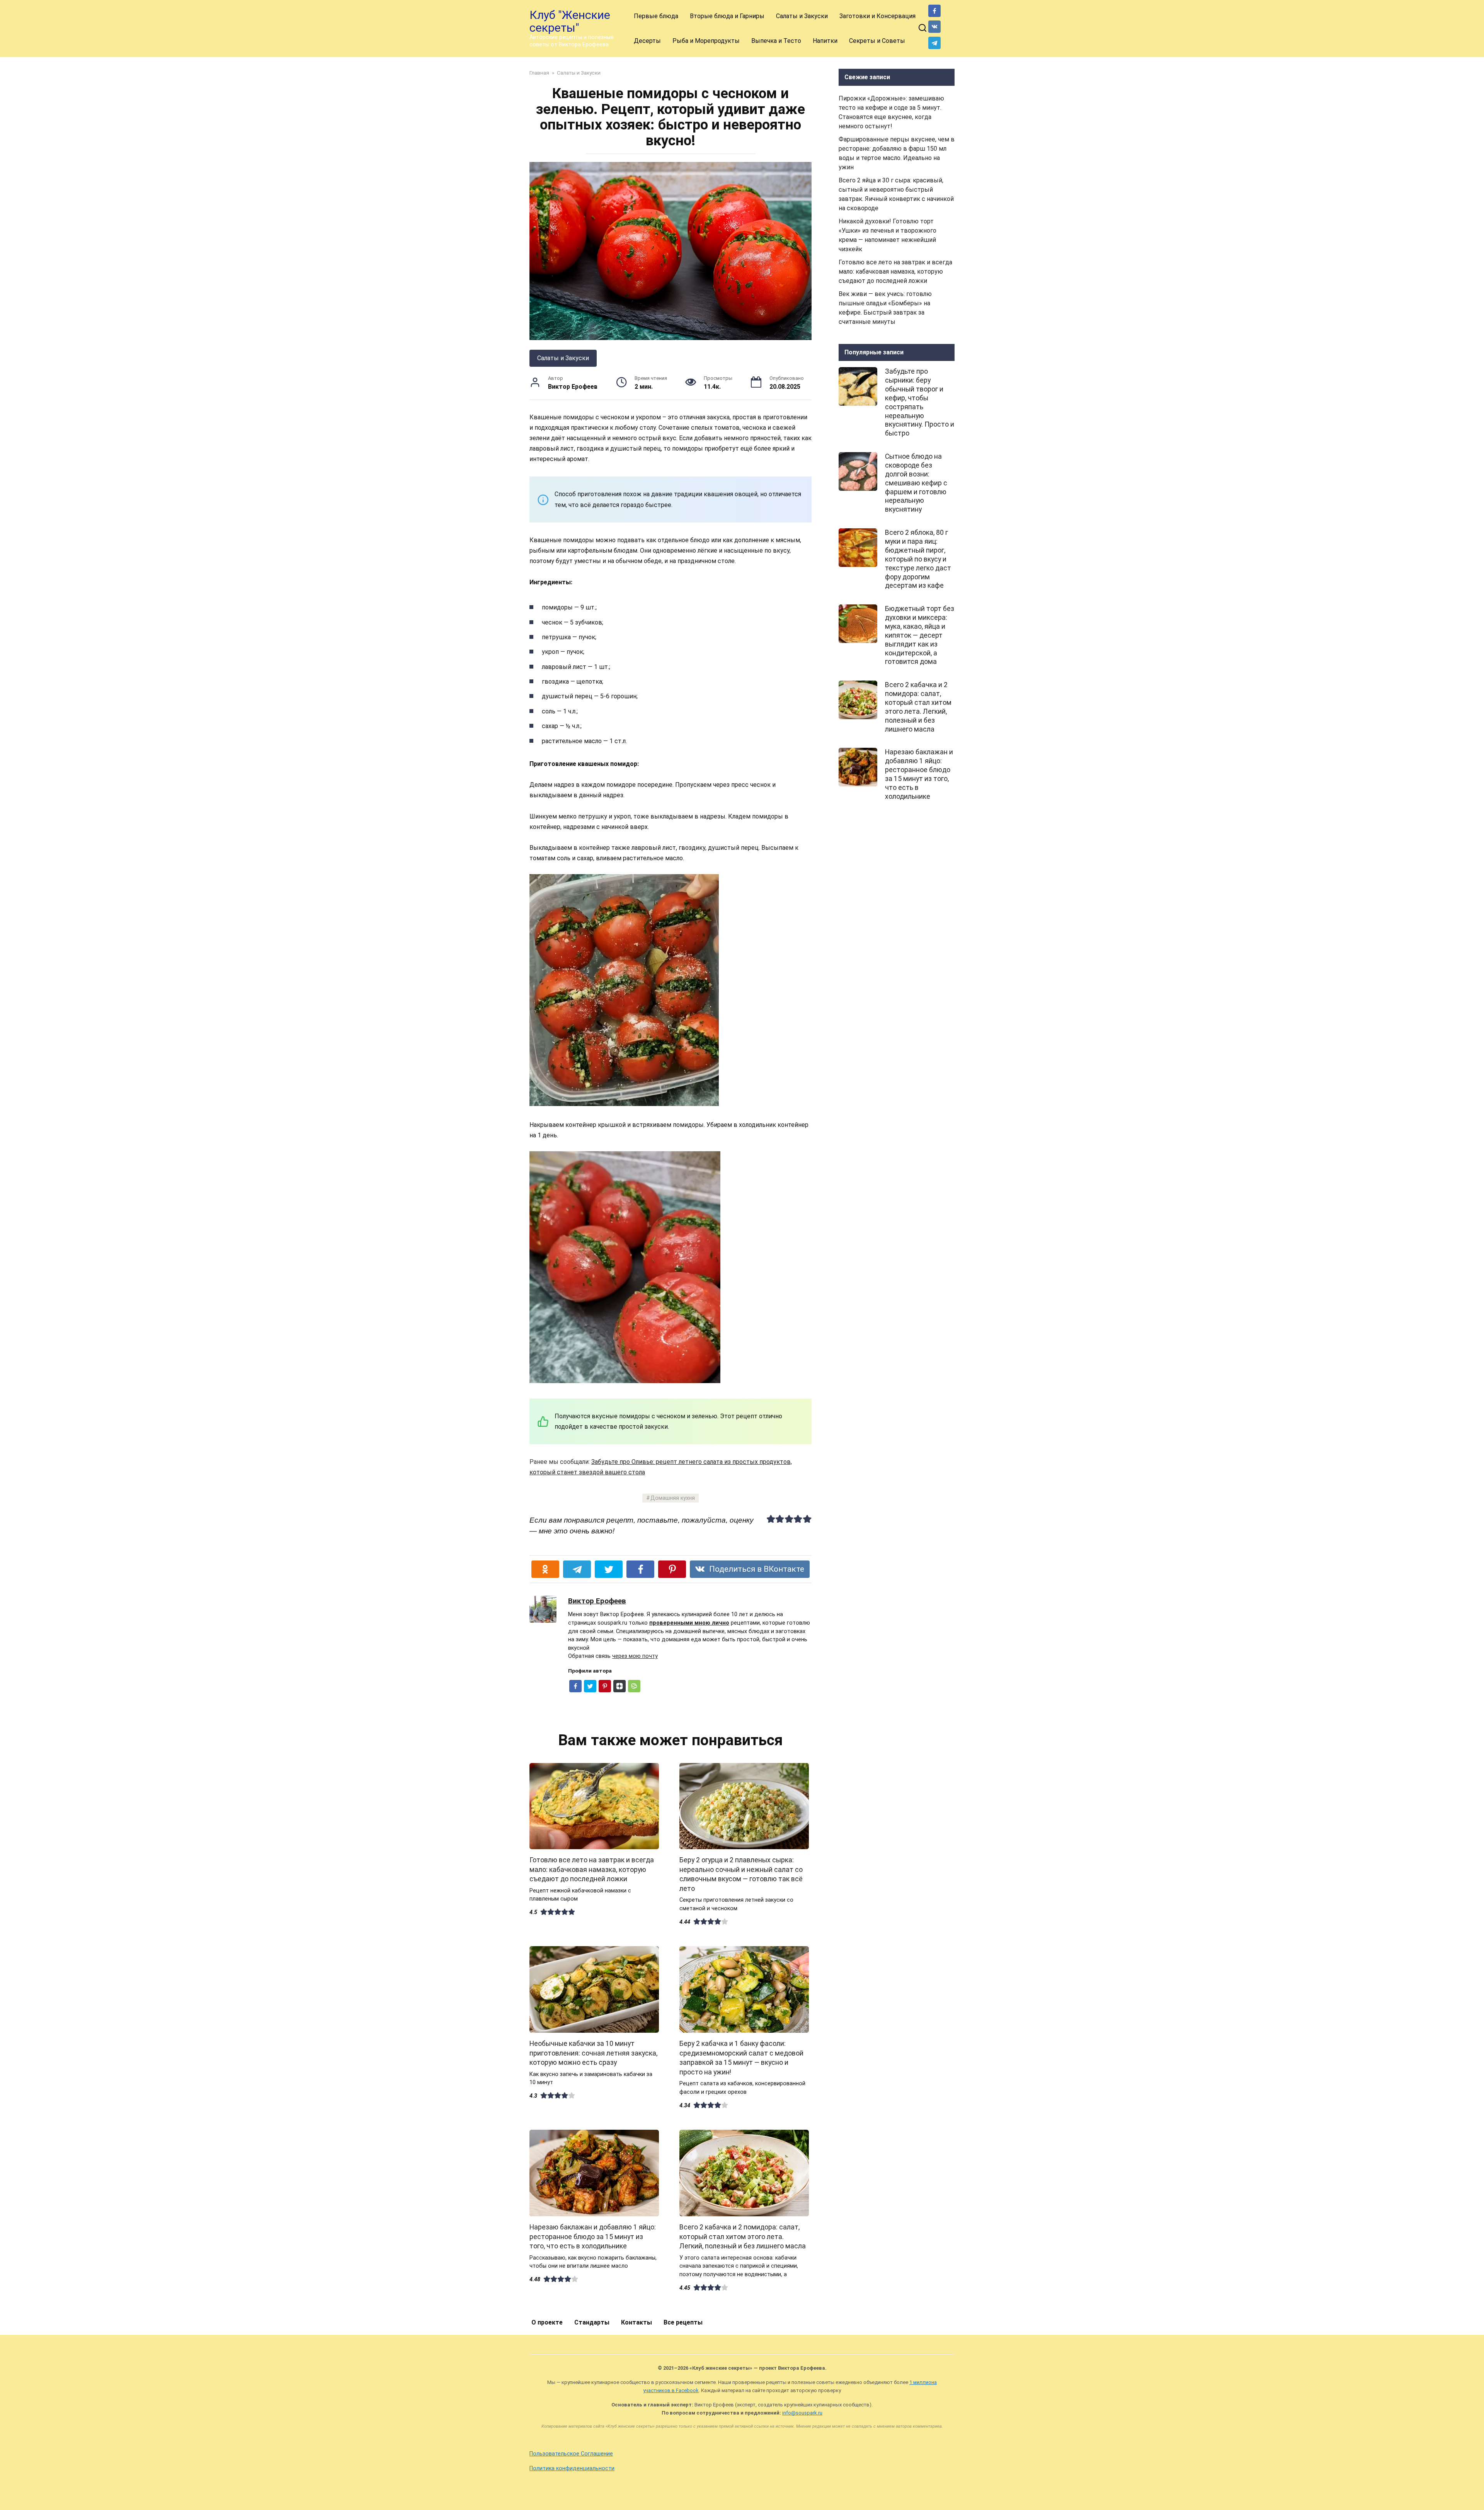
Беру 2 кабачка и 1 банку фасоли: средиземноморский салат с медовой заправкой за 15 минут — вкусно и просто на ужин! (741, 2058)
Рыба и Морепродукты (706, 41)
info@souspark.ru (802, 2413)
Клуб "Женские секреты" (570, 21)
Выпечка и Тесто (776, 41)
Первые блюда (656, 16)
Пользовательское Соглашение (571, 2454)
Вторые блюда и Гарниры (727, 16)
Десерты (647, 41)
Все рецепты (683, 2322)
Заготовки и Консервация (877, 16)
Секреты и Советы (877, 41)
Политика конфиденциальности (572, 2468)
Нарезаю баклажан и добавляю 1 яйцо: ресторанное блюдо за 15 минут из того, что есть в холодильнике (593, 2237)
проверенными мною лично (689, 1623)
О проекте (547, 2322)
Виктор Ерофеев (597, 1601)
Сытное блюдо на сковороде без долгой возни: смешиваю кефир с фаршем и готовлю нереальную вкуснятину (916, 483)
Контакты (636, 2322)
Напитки (825, 41)
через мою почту (635, 1656)
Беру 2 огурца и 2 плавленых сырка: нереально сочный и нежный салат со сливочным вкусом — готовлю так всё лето (741, 1874)
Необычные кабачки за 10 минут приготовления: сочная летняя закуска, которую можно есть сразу (593, 2053)
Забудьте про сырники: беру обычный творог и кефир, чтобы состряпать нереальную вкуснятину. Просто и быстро (920, 402)
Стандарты (592, 2322)
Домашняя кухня (673, 1498)
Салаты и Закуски (802, 16)
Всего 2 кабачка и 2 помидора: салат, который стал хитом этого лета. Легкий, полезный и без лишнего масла (743, 2237)
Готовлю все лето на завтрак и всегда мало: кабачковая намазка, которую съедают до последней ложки (592, 1869)
